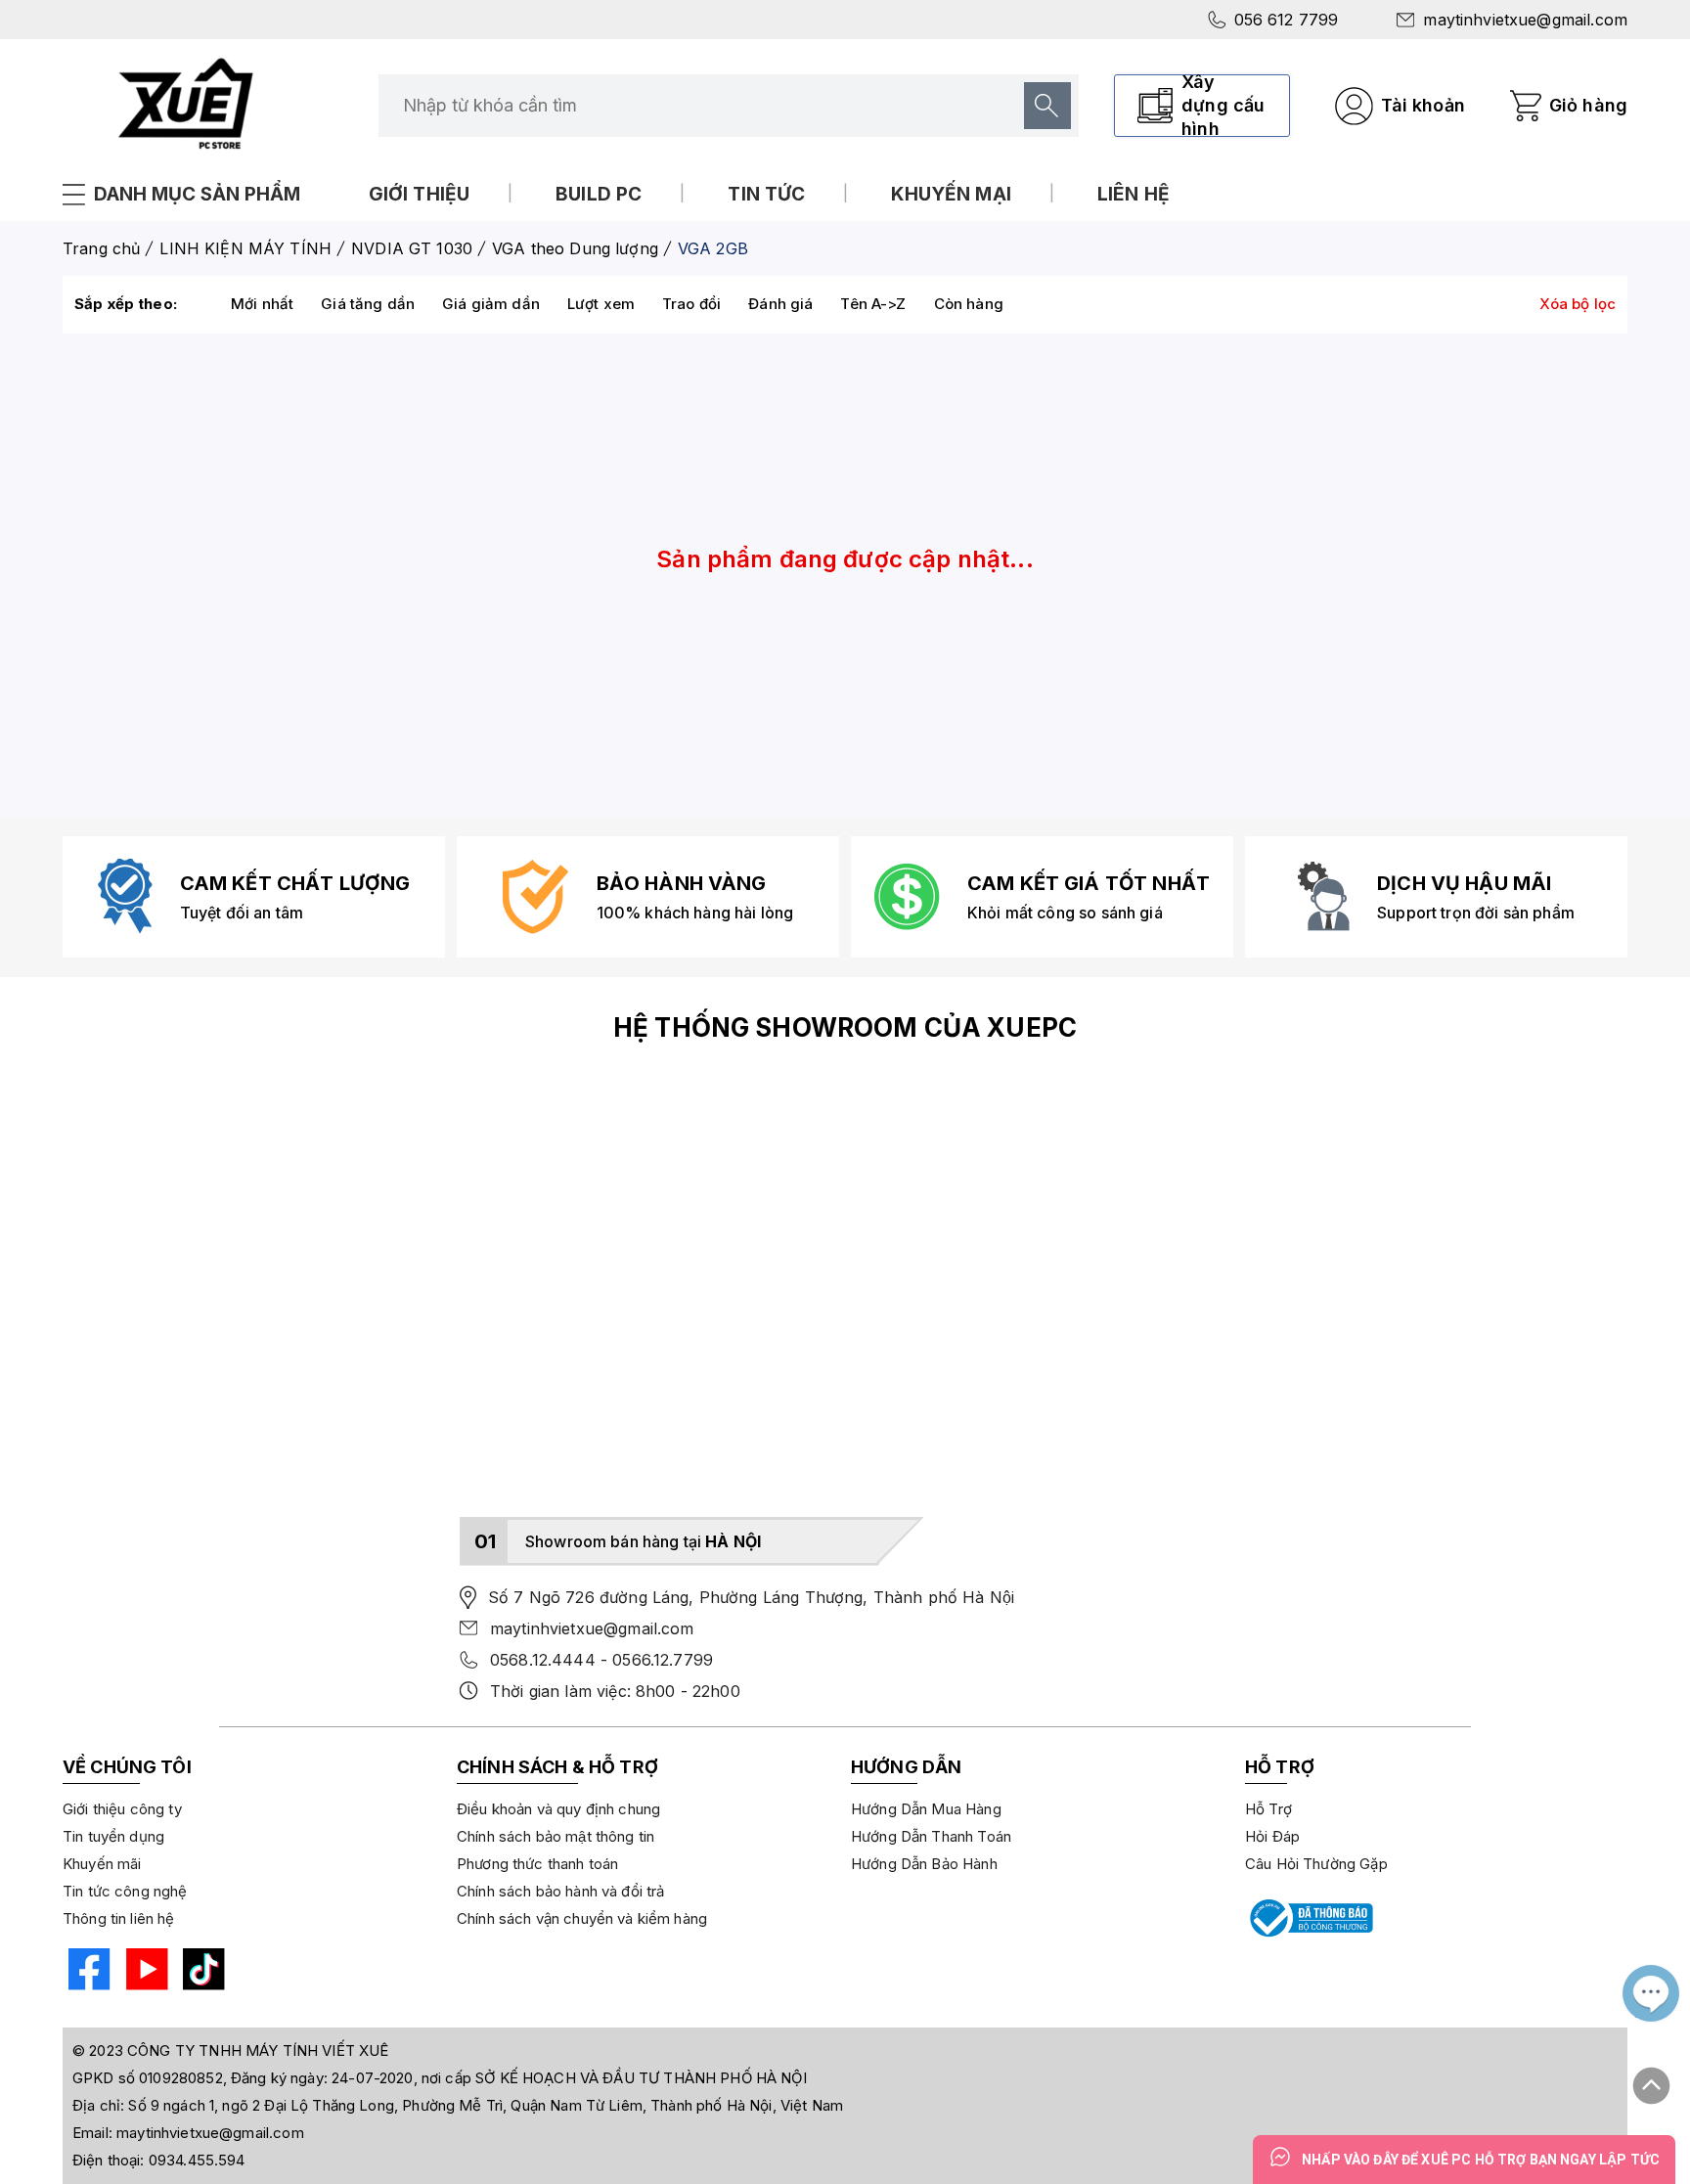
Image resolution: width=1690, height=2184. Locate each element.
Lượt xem (601, 304)
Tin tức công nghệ (125, 1891)
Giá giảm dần (491, 304)
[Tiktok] (201, 1972)
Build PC (599, 194)
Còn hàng (969, 304)
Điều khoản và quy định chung (558, 1809)
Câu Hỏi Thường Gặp (1316, 1864)
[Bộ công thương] (1310, 1918)
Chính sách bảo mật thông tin (556, 1836)
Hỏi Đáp (1272, 1836)
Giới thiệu (420, 194)
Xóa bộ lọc (1578, 304)
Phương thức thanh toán (537, 1864)
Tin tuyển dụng (113, 1836)
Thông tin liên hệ (119, 1918)
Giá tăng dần (368, 304)
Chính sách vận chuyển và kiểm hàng (582, 1918)
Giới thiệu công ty (122, 1809)
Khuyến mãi (102, 1864)
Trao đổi (691, 304)
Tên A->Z (873, 304)
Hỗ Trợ (1268, 1809)
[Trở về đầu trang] (1652, 2077)
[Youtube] (144, 1972)
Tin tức (766, 194)
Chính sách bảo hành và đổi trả (561, 1891)
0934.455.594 (197, 2160)
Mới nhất (262, 304)
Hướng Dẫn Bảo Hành (924, 1864)
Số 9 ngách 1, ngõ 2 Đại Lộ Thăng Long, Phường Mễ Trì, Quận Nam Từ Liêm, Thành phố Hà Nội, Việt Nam (486, 2105)
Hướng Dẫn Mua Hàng (926, 1809)
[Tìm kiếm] (1047, 106)
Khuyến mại (951, 194)
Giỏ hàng (1588, 105)
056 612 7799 (1287, 20)
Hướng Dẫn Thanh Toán (931, 1836)
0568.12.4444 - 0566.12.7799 (601, 1660)
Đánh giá (780, 304)
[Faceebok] (87, 1972)
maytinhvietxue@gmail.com (1525, 20)
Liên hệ (1134, 194)
